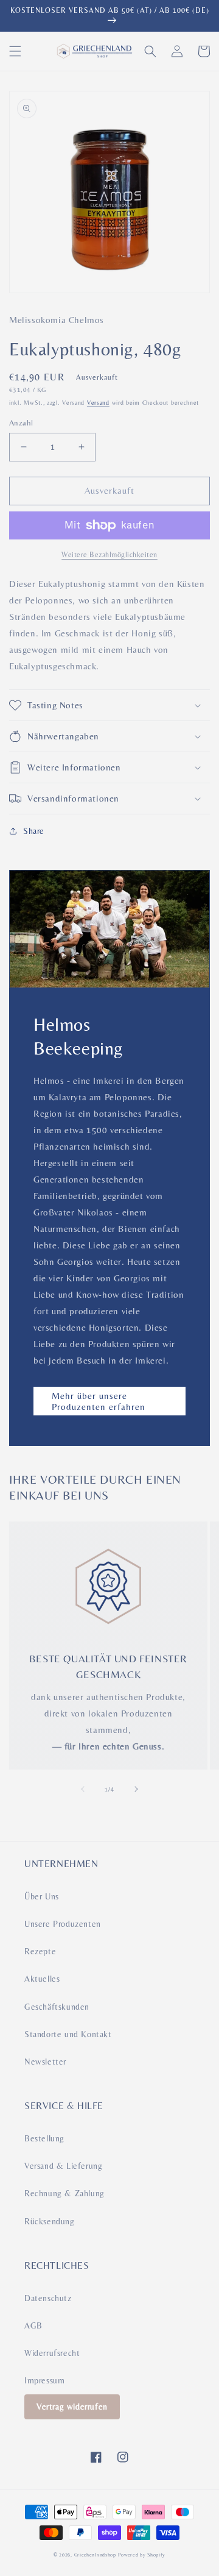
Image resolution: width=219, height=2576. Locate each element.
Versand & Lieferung (63, 2166)
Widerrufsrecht (52, 2353)
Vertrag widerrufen (72, 2407)
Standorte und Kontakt (68, 2034)
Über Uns (42, 1896)
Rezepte (40, 1951)
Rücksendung (50, 2221)
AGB (33, 2325)
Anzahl (21, 423)
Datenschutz (48, 2298)
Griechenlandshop (95, 2555)
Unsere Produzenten (63, 1924)
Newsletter (45, 2062)
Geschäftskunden (57, 2007)
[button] (15, 51)
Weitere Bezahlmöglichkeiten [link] (109, 555)
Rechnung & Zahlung (64, 2193)
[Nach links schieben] (83, 1789)
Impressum (44, 2380)
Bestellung (44, 2138)
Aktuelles (42, 1979)
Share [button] (34, 831)
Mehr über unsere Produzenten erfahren (99, 1401)
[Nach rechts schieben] (136, 1789)
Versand (98, 403)
